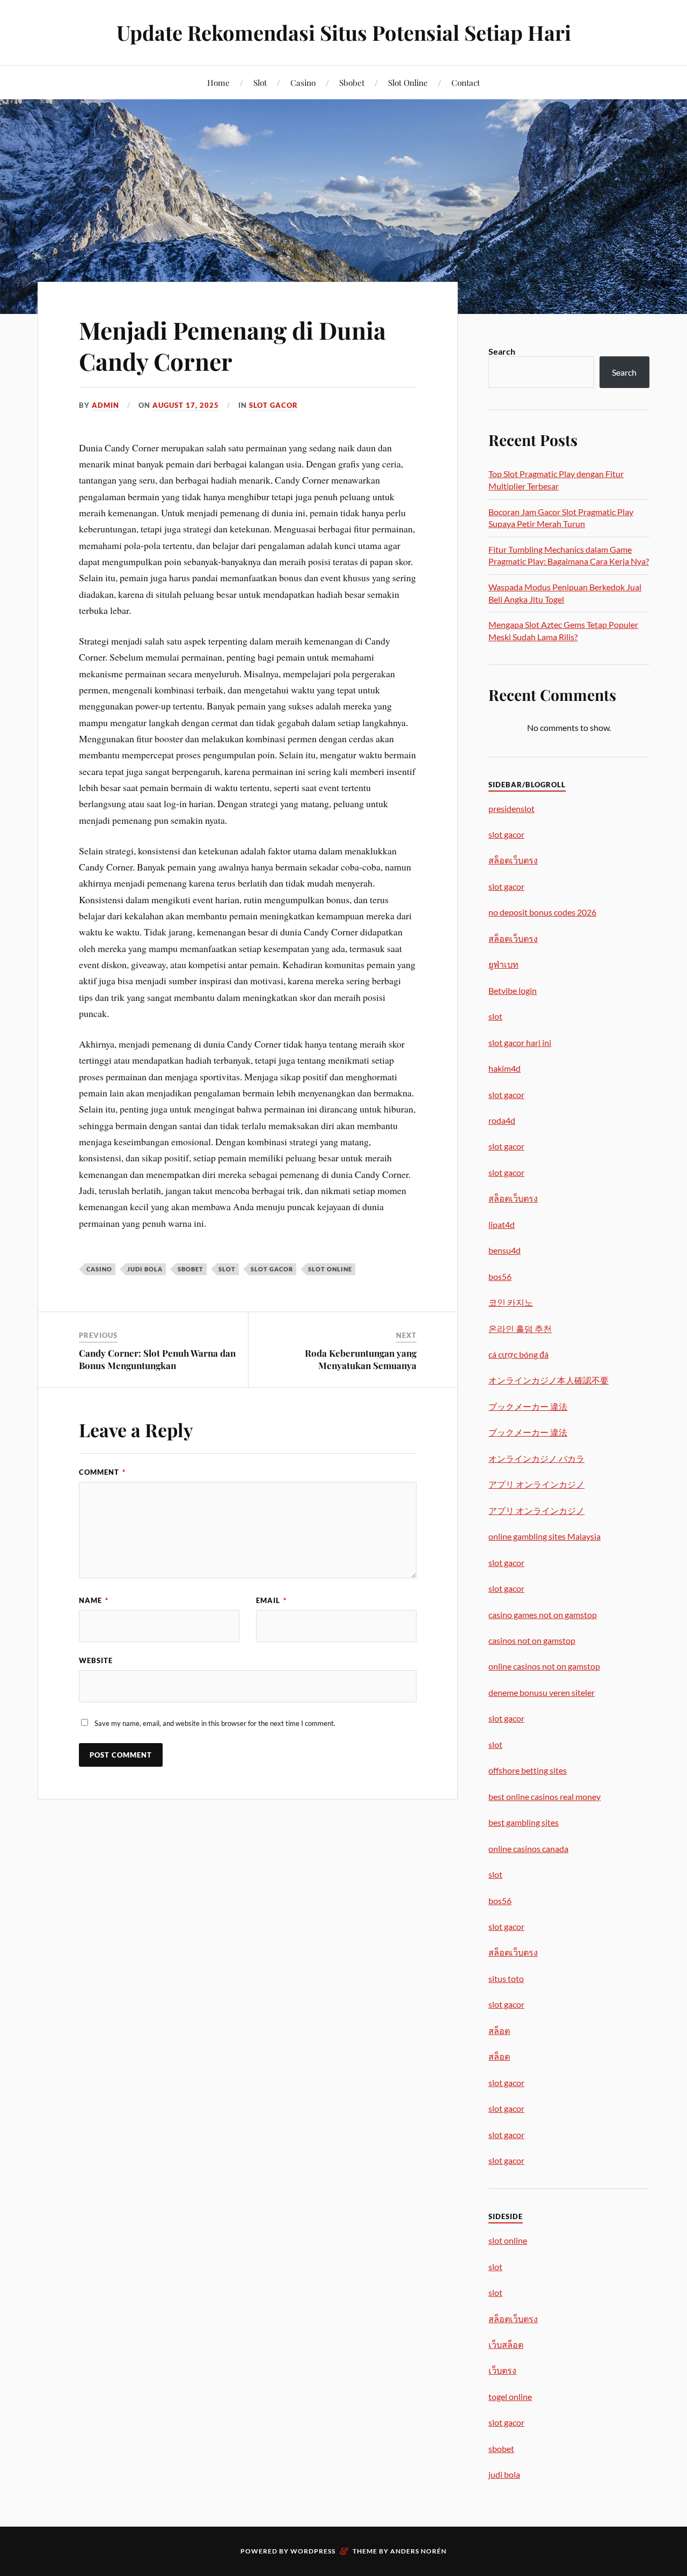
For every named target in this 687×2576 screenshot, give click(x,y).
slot (227, 1269)
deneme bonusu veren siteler (542, 1692)
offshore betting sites (528, 1770)
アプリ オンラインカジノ (536, 1484)
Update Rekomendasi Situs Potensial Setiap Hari (344, 32)
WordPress (313, 2551)
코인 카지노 (511, 1302)
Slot (260, 82)
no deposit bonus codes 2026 (542, 912)
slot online (330, 1269)
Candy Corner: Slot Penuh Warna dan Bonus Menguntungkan (157, 1359)
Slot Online (408, 82)
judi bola (145, 1269)
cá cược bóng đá (518, 1354)
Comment (102, 1472)
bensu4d (505, 1250)
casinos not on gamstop (532, 1640)
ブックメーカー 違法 (528, 1406)
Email (271, 1600)
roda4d (502, 1120)
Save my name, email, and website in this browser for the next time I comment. (215, 1723)
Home (218, 82)
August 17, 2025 (186, 405)
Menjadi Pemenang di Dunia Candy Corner (232, 345)
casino (99, 1269)
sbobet (191, 1269)
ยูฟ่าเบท (503, 964)
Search (502, 351)
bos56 (500, 1276)
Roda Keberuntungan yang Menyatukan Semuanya (361, 1359)
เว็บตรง (502, 2370)
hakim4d (505, 1068)
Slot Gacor (273, 405)
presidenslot (511, 808)
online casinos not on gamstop (544, 1666)
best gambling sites (524, 1822)
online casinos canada (528, 1849)
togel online (510, 2396)
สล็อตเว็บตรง (513, 860)
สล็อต (499, 2030)
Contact (466, 82)
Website (96, 1660)
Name (94, 1600)
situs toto (506, 1978)
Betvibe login (513, 990)
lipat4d (502, 1224)
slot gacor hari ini (520, 1042)
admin (105, 405)
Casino (303, 82)
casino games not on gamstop (543, 1615)
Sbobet (352, 82)
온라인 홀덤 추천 (520, 1329)
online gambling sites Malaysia (545, 1536)
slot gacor (272, 1269)
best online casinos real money (545, 1796)
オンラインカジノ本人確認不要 (549, 1380)
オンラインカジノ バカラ (536, 1458)
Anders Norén (418, 2551)
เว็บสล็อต (506, 2344)
